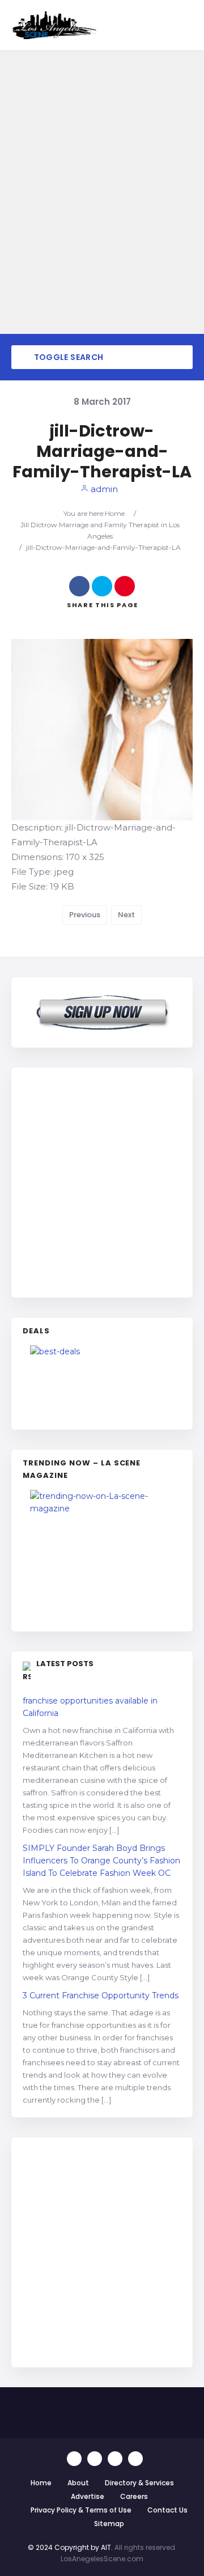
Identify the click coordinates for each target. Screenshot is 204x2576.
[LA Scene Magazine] (102, 1555)
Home (115, 513)
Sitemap (109, 2524)
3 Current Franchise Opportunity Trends (101, 1995)
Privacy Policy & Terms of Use (81, 2510)
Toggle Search (67, 357)
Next (126, 915)
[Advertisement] (102, 1181)
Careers (134, 2496)
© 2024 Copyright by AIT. (70, 2547)
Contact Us (167, 2510)
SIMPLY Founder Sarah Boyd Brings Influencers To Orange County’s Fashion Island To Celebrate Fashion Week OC (101, 1861)
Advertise (88, 2496)
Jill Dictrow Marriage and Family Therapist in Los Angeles (100, 530)
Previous (85, 915)
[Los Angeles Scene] (54, 25)
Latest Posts (65, 1664)
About (78, 2483)
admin (103, 489)
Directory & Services (139, 2483)
